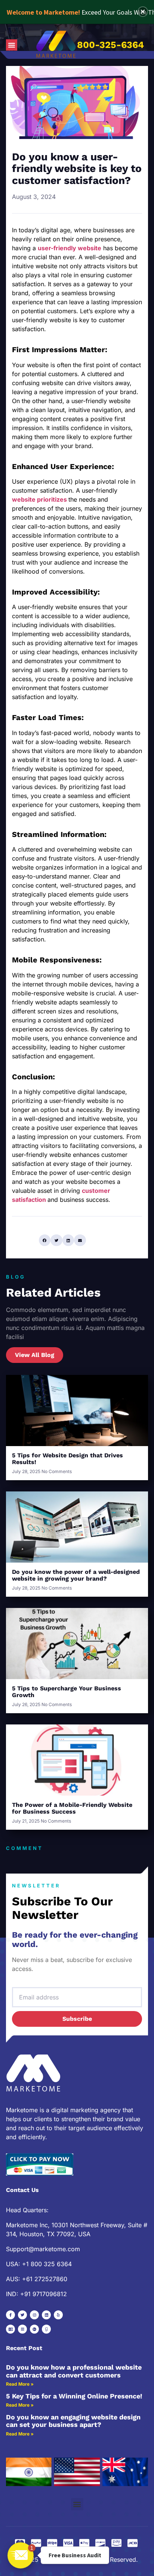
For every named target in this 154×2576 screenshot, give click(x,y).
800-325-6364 (110, 45)
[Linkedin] (46, 2315)
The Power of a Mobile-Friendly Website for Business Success (72, 1808)
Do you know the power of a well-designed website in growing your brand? (76, 1575)
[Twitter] (22, 2315)
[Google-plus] (34, 2329)
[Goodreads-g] (46, 2329)
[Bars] (22, 2329)
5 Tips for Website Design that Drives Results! (67, 1459)
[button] (12, 45)
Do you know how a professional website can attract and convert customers (74, 2371)
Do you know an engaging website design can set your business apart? (73, 2421)
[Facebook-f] (10, 2315)
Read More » (20, 2384)
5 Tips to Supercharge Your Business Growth (67, 1692)
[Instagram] (34, 2315)
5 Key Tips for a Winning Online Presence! (74, 2396)
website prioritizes (39, 499)
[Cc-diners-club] (10, 2329)
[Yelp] (58, 2315)
